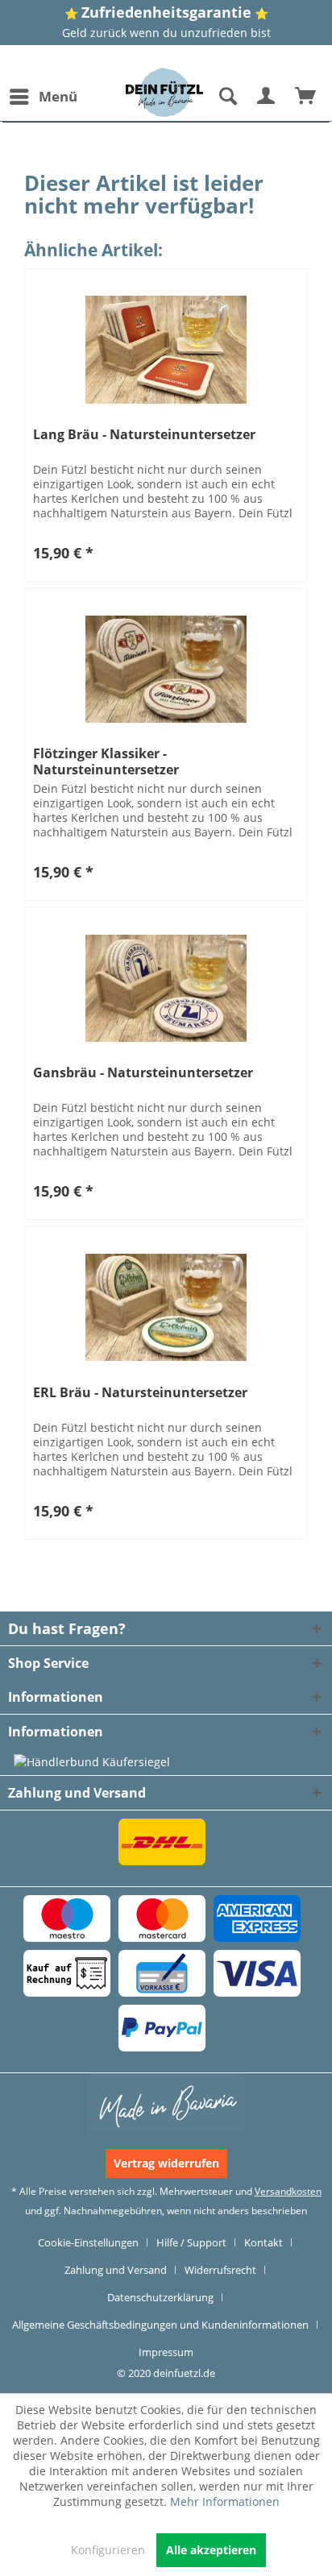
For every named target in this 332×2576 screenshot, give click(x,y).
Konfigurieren (108, 2550)
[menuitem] (43, 97)
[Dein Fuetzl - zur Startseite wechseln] (164, 92)
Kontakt (264, 2242)
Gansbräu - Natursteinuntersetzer (143, 1073)
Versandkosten (288, 2191)
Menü (58, 96)
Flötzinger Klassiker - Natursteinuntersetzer (106, 761)
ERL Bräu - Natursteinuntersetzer (140, 1393)
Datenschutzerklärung (160, 2297)
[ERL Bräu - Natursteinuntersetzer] (166, 1308)
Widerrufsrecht (220, 2270)
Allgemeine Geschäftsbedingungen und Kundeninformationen (160, 2325)
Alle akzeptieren (211, 2550)
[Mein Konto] (267, 97)
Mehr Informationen (225, 2501)
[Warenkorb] (306, 97)
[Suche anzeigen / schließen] (227, 97)
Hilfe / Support (191, 2242)
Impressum (166, 2352)
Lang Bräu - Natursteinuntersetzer (144, 435)
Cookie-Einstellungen (88, 2242)
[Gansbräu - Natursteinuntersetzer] (166, 988)
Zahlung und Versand (116, 2270)
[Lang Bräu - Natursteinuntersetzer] (166, 350)
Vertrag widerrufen (166, 2163)
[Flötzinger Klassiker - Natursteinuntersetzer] (166, 669)
